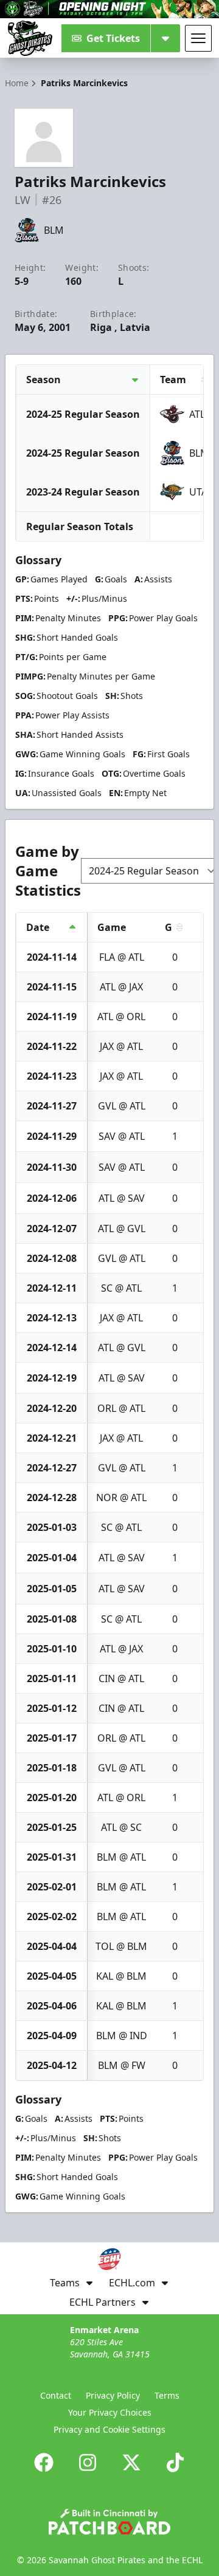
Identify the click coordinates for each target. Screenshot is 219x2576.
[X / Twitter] (131, 2462)
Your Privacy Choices (110, 2412)
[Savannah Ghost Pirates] (30, 38)
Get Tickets (113, 38)
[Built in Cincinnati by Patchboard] (109, 2522)
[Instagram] (88, 2462)
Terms (167, 2395)
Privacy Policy (113, 2395)
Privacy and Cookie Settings (109, 2429)
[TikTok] (175, 2462)
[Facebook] (44, 2462)
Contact (56, 2395)
